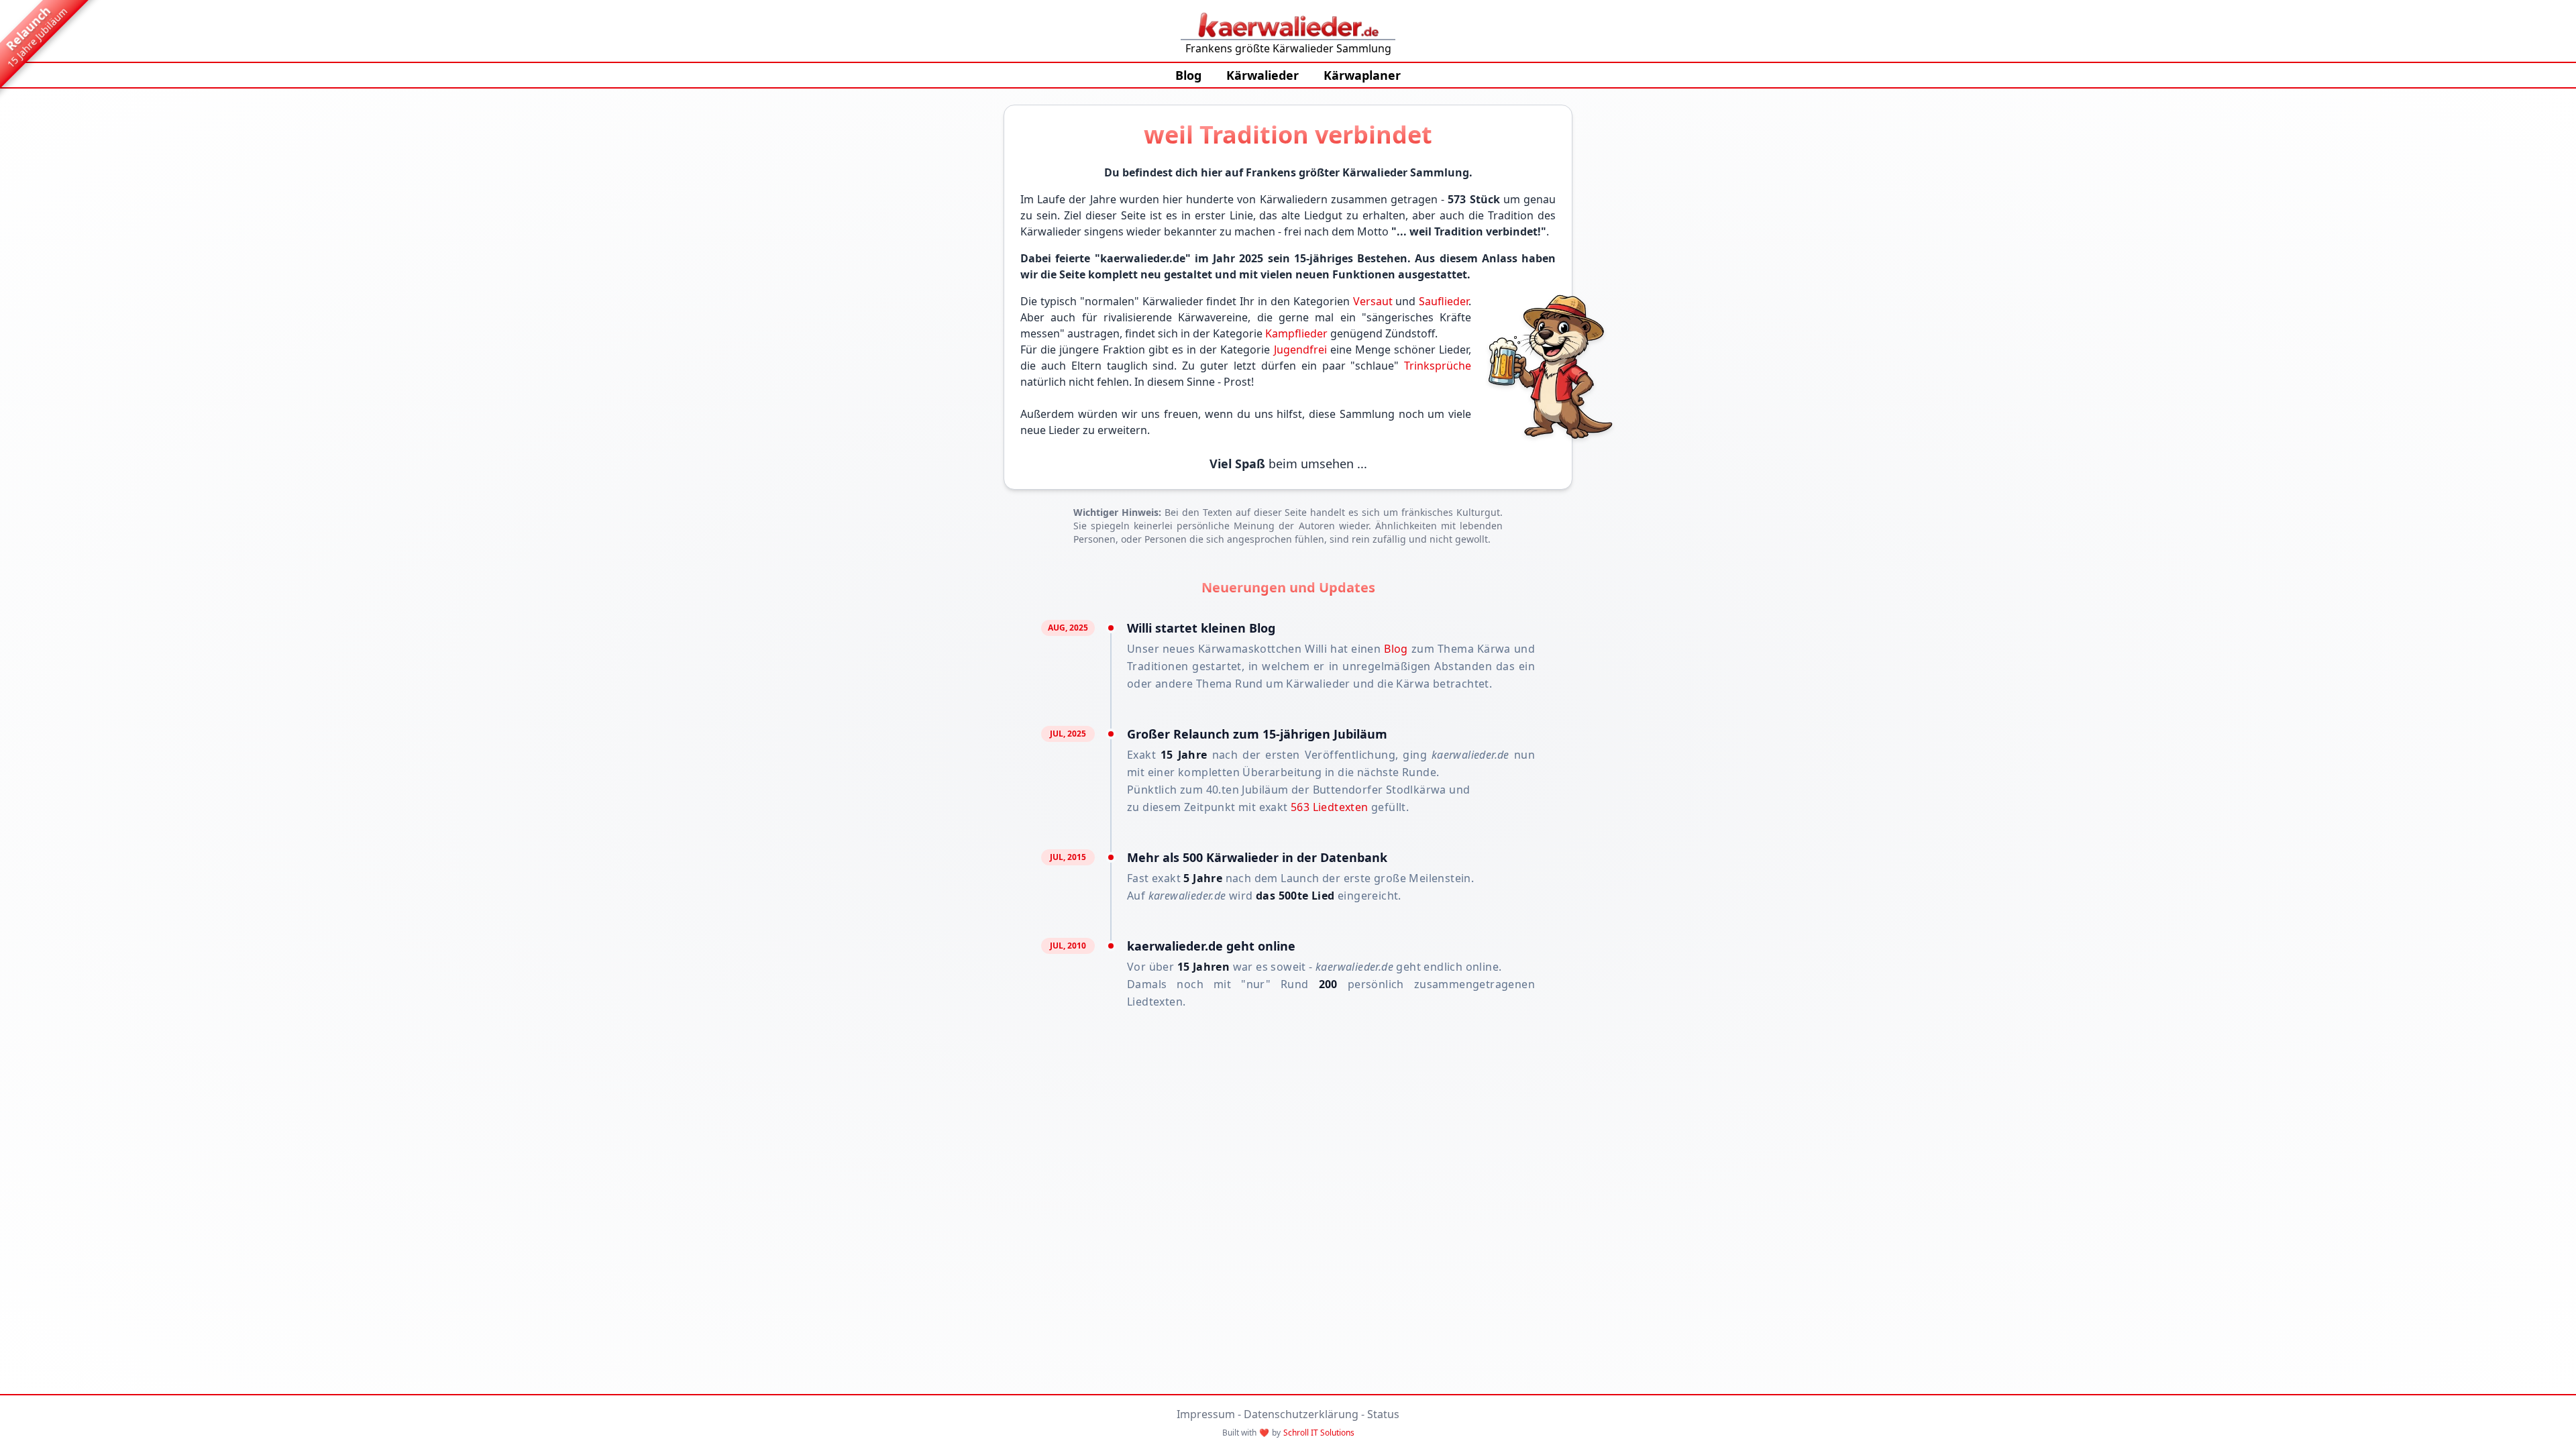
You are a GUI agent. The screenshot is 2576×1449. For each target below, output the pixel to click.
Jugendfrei (1300, 350)
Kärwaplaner (1362, 75)
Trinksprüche (1438, 366)
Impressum (1206, 1414)
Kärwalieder (1263, 75)
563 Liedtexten (1330, 807)
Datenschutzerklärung (1301, 1414)
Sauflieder (1444, 301)
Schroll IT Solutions (1319, 1433)
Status (1383, 1414)
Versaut (1373, 301)
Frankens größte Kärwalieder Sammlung (1288, 48)
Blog (1188, 75)
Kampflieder (1296, 333)
